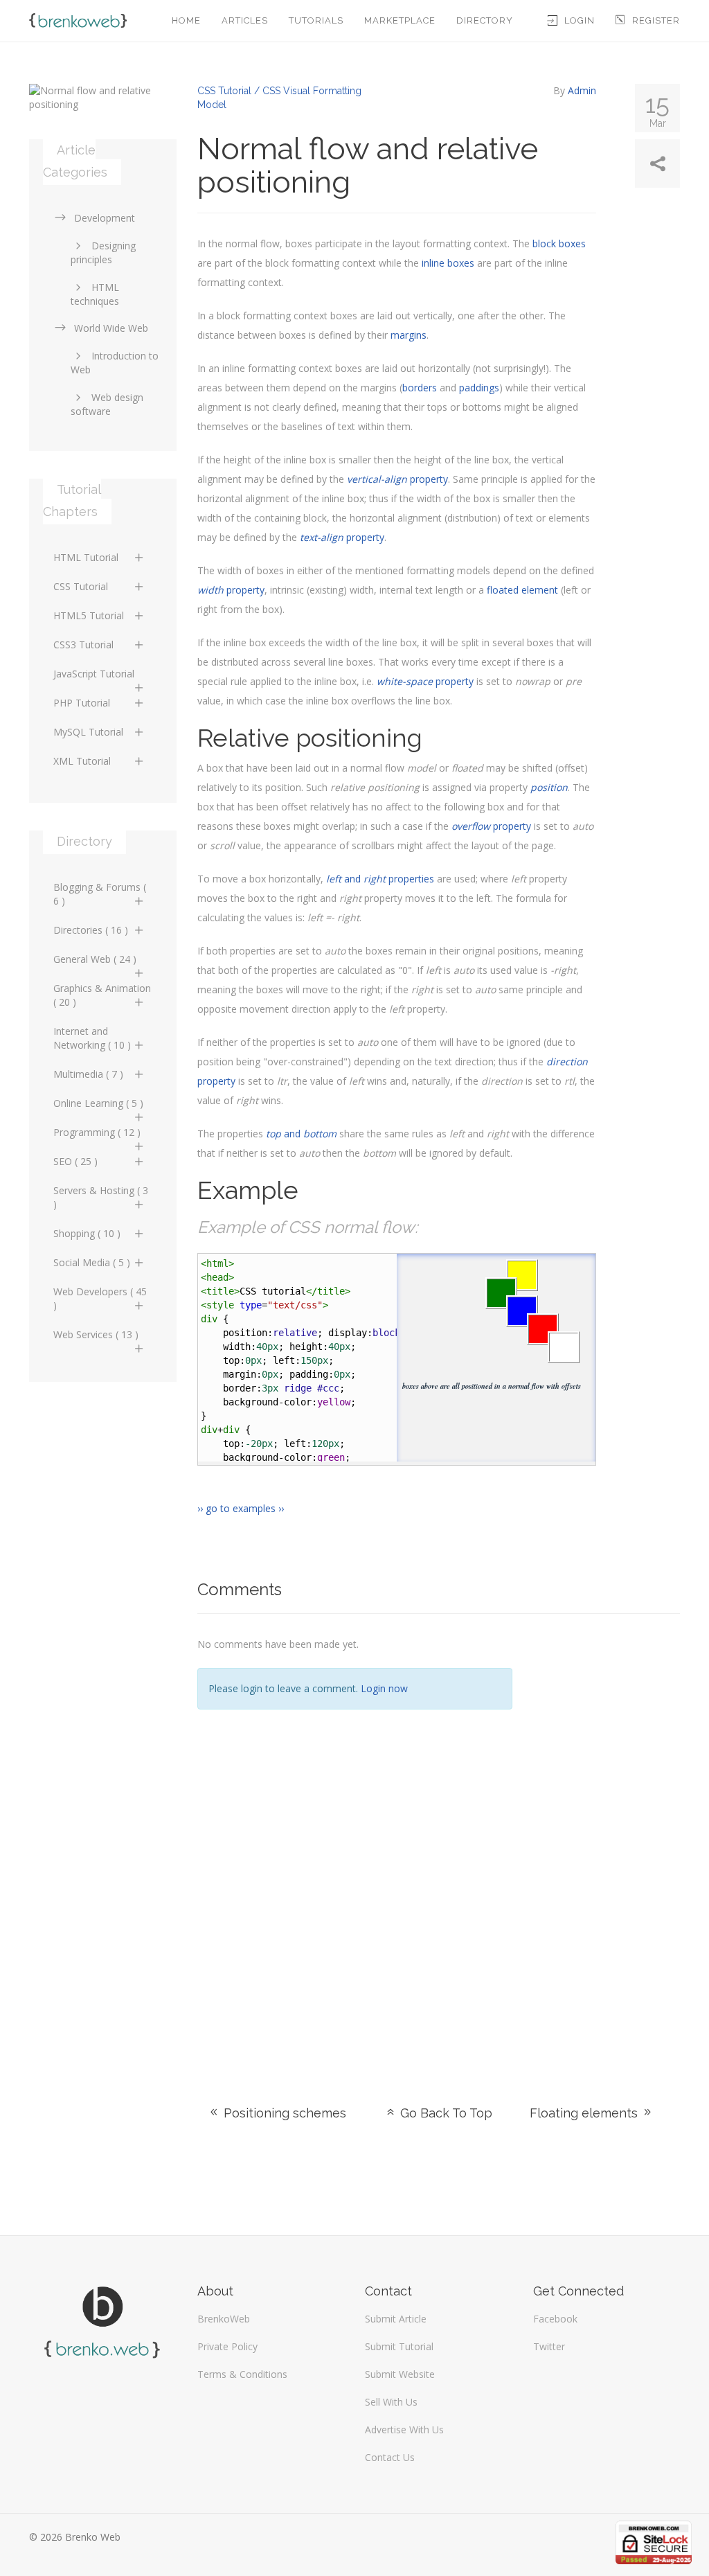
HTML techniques (95, 294)
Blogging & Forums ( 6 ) (100, 894)
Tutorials (316, 20)
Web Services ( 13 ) (96, 1334)
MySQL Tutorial (88, 732)
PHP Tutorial (82, 703)
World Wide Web (111, 328)
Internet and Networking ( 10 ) (92, 1038)
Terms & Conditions (242, 2374)
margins (409, 335)
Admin (582, 90)
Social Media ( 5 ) (92, 1262)
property (397, 479)
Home (186, 20)
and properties (380, 879)
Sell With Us (391, 2402)
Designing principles (103, 252)
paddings (479, 388)
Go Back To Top (445, 2113)
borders (420, 388)
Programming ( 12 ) (97, 1132)
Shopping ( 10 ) (87, 1233)
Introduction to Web (115, 363)
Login (580, 20)
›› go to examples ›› (241, 1508)
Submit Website (400, 2374)
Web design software (107, 404)
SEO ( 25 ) (75, 1161)
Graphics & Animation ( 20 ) (102, 995)
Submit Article (396, 2319)
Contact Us (390, 2457)
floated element (522, 590)
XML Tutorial (82, 761)
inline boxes (448, 263)
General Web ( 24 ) (95, 959)
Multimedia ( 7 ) (88, 1074)
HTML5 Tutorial (89, 615)
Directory (485, 20)
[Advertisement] (607, 1842)
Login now (384, 1688)
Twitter (549, 2346)
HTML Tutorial (86, 557)
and (301, 1134)
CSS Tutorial (81, 586)
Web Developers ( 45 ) (100, 1298)
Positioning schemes (283, 2113)
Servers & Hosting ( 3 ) (101, 1197)
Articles (245, 20)
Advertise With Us (404, 2430)
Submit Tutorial (399, 2346)
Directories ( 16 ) (91, 930)
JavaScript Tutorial (94, 674)
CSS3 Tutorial (83, 645)
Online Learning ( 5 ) (98, 1103)
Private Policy (227, 2346)
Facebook (555, 2319)
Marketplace (400, 20)
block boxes (559, 243)
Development (105, 218)
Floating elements (585, 2113)
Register (656, 20)
